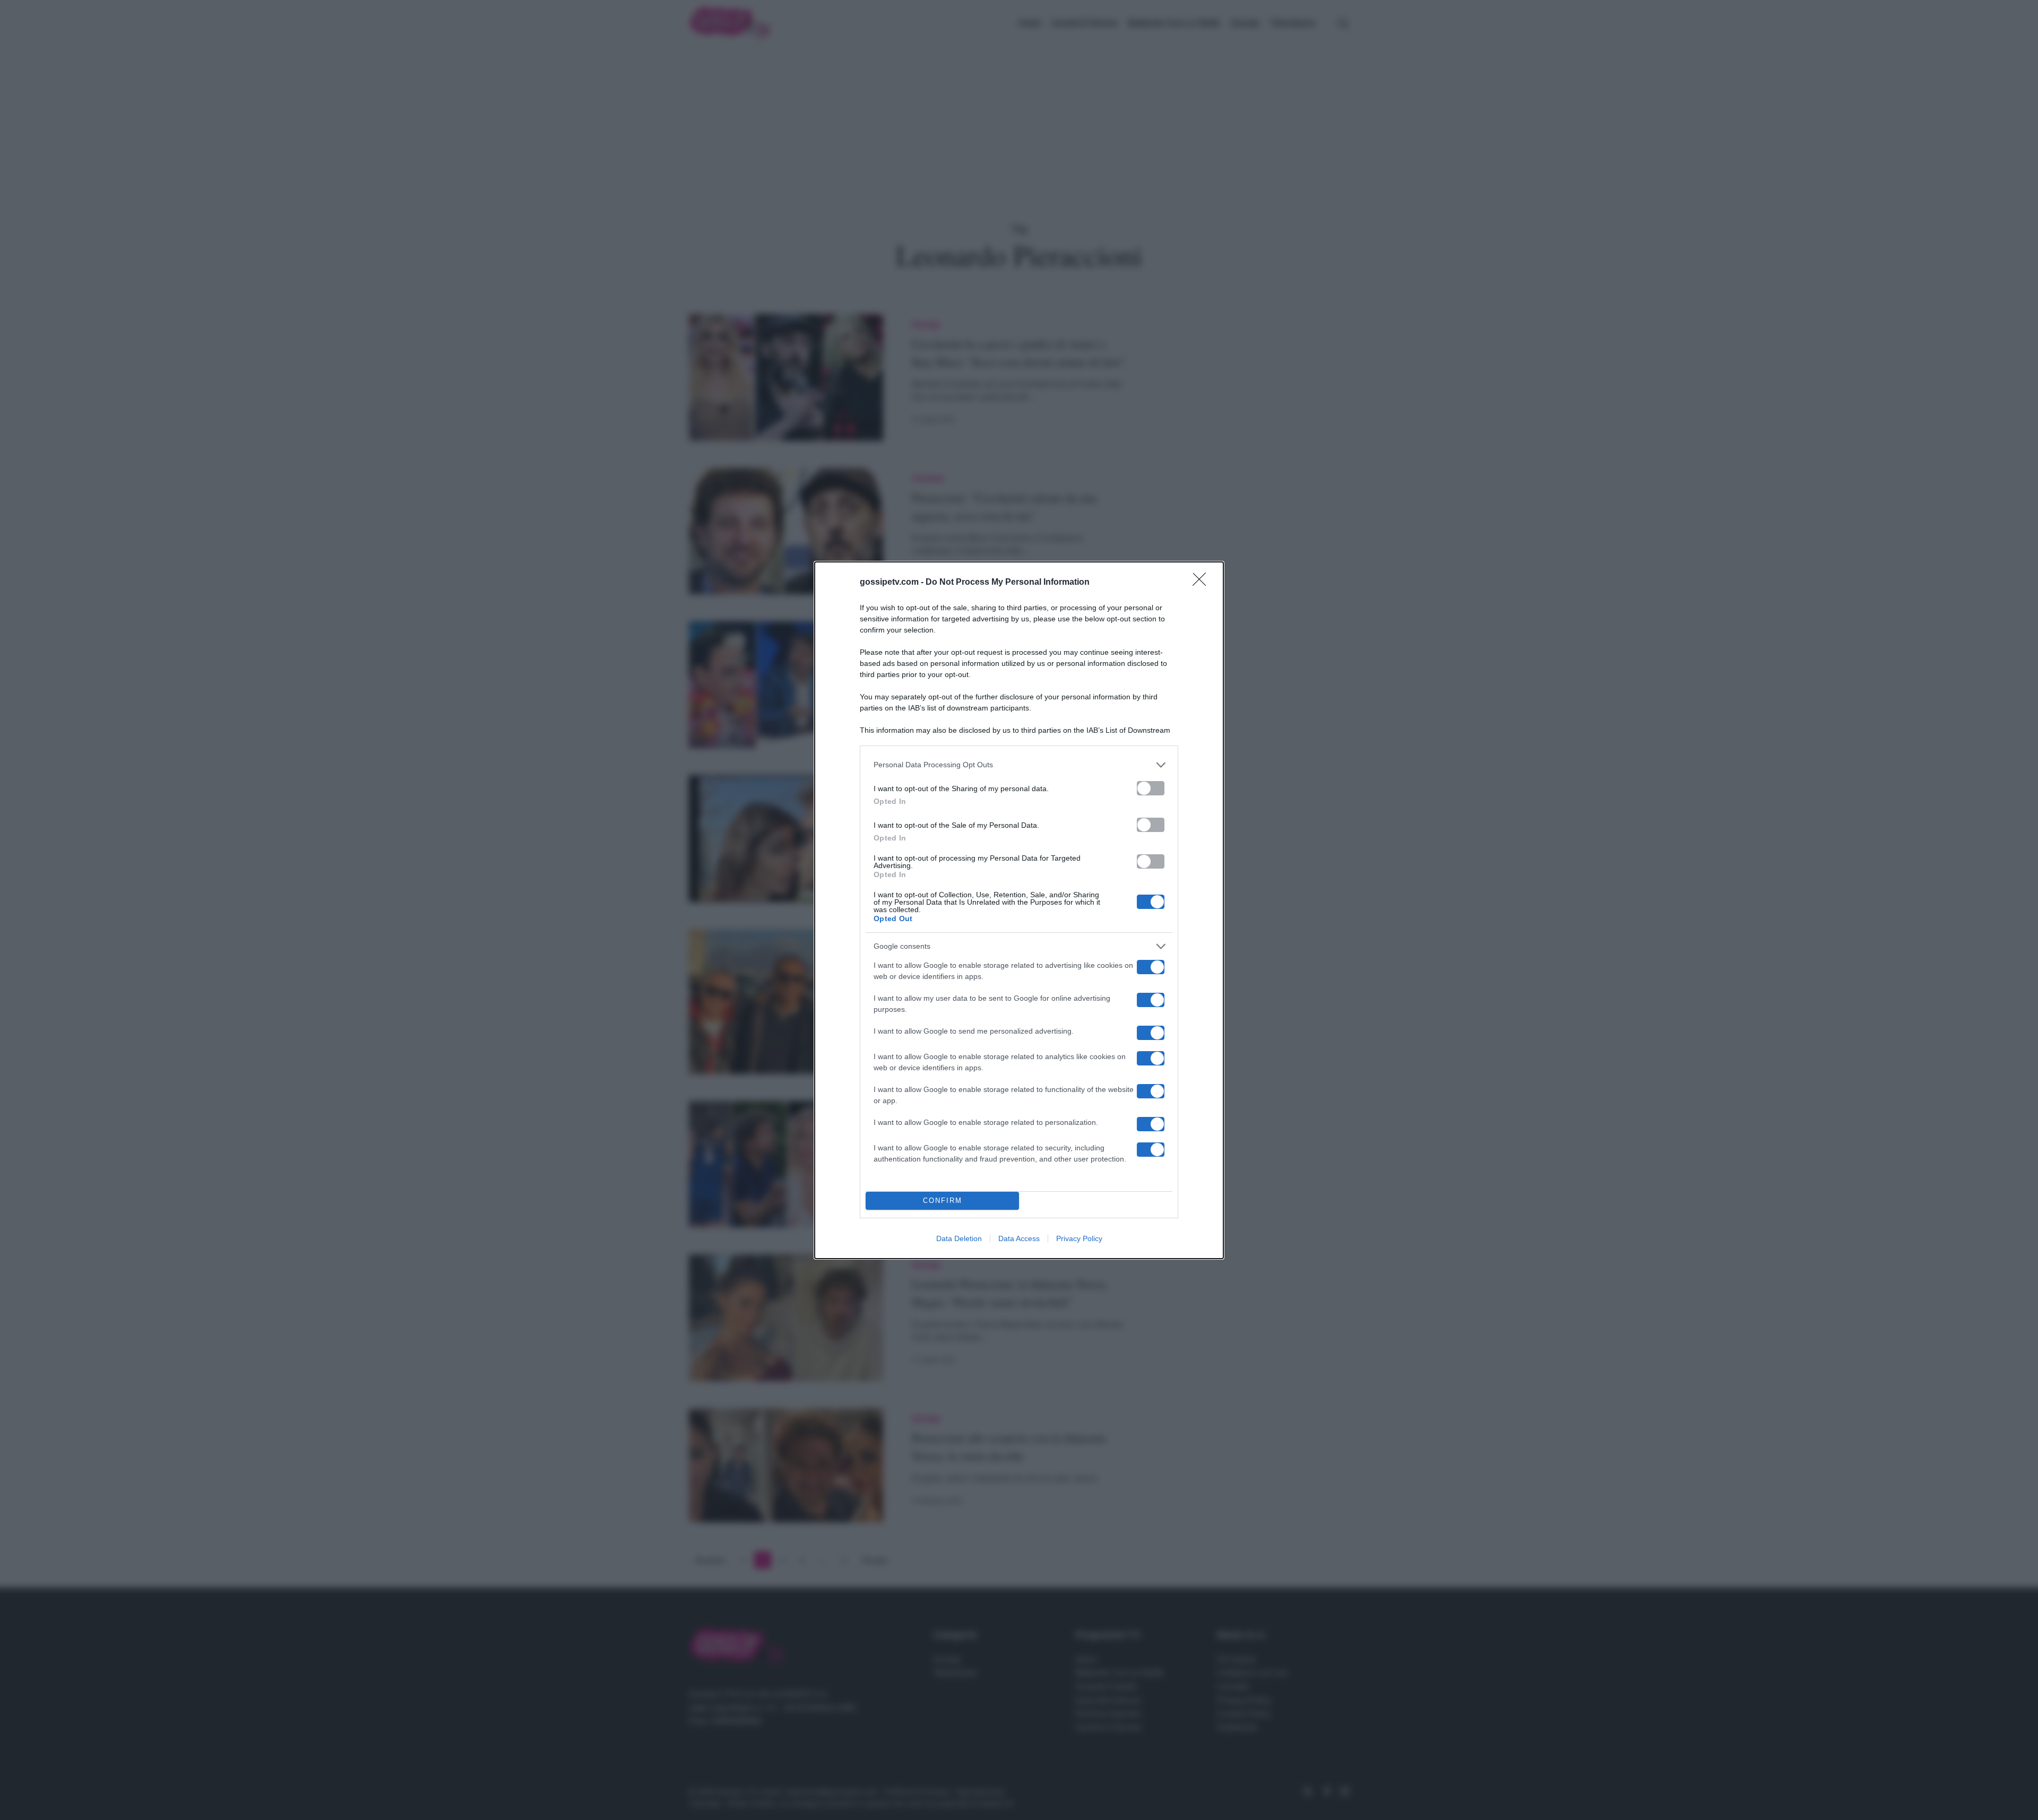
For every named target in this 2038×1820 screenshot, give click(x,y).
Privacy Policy (1079, 1238)
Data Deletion (959, 1238)
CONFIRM (943, 1201)
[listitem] (1019, 765)
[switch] (1151, 788)
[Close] (1203, 583)
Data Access (1019, 1238)
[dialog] (1019, 910)
